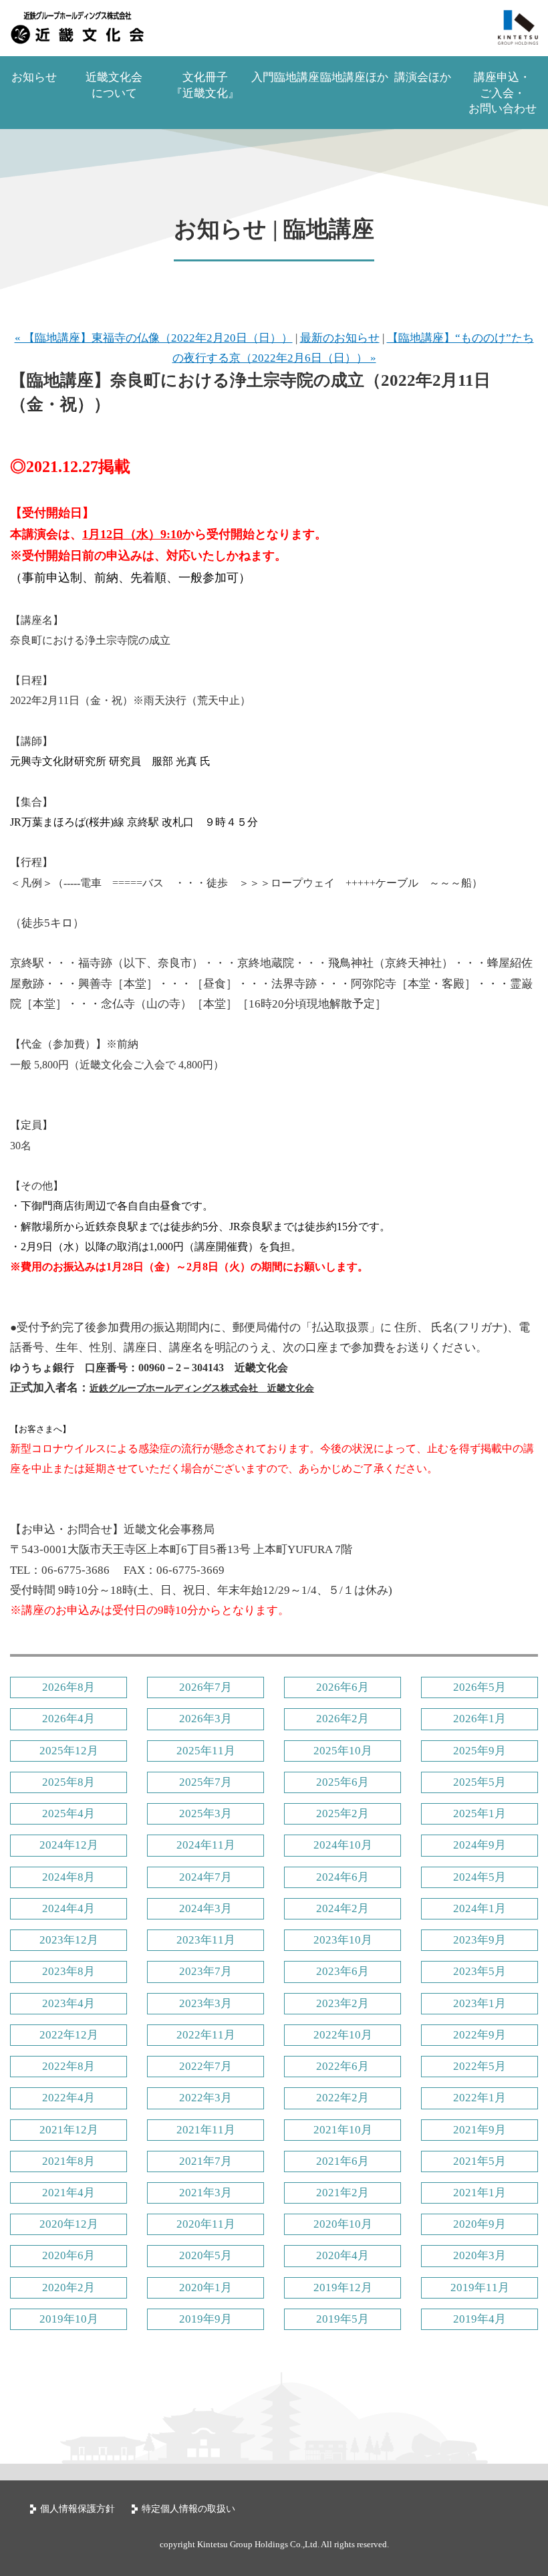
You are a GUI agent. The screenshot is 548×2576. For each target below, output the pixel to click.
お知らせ (34, 77)
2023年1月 (479, 2003)
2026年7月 (205, 1687)
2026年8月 (68, 1687)
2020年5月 (205, 2255)
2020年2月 (68, 2288)
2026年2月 (342, 1719)
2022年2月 (342, 2098)
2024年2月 (342, 1908)
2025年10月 (343, 1751)
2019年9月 (205, 2319)
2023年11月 (206, 1940)
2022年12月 (69, 2035)
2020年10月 (343, 2224)
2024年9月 (479, 1845)
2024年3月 (205, 1908)
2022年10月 (343, 2035)
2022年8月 (68, 2066)
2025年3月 (205, 1813)
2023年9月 (479, 1940)
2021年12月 (69, 2130)
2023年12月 (69, 1940)
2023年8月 (68, 1971)
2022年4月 (68, 2098)
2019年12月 (343, 2288)
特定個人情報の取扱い (188, 2509)
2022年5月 (479, 2066)
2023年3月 (205, 2003)
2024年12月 (69, 1845)
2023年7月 (205, 1971)
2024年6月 (342, 1877)
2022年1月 (479, 2098)
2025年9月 (479, 1751)
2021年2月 (342, 2193)
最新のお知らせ (340, 338)
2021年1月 (479, 2193)
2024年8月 (68, 1877)
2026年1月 (479, 1719)
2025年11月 (206, 1751)
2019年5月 (342, 2319)
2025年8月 (68, 1782)
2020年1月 (205, 2288)
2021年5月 (479, 2161)
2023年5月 (479, 1971)
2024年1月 (479, 1908)
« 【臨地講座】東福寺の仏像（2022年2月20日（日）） (154, 338)
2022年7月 (205, 2066)
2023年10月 (343, 1940)
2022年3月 (205, 2098)
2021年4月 (68, 2193)
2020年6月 (68, 2255)
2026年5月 (479, 1687)
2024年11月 (206, 1845)
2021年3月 (205, 2193)
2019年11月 (480, 2288)
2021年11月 (206, 2130)
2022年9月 (479, 2035)
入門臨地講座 (285, 77)
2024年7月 (205, 1877)
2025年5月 (479, 1782)
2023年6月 (342, 1971)
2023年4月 (68, 2003)
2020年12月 (69, 2224)
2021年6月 (342, 2161)
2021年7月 (205, 2161)
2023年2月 (342, 2003)
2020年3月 (479, 2255)
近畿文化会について (114, 85)
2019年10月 (69, 2319)
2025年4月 (68, 1813)
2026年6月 (342, 1687)
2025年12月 (69, 1751)
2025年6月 (342, 1782)
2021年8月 (68, 2161)
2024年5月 (479, 1877)
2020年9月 (479, 2224)
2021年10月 (343, 2130)
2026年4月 (68, 1719)
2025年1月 (479, 1813)
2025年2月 (342, 1813)
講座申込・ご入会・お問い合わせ (503, 93)
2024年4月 (68, 1908)
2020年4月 (342, 2255)
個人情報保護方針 (78, 2509)
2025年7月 (205, 1782)
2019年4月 (479, 2319)
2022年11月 (206, 2035)
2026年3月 (205, 1719)
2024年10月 (343, 1845)
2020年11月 (206, 2224)
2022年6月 (342, 2066)
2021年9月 (479, 2130)
